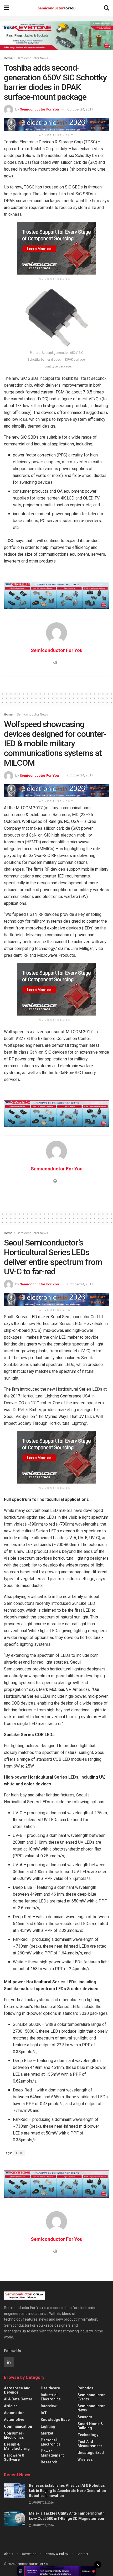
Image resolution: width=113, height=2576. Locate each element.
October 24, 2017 (80, 109)
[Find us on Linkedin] (9, 2362)
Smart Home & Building (90, 2426)
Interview (49, 2406)
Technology (88, 2435)
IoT (44, 2413)
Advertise (29, 2554)
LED (19, 2153)
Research (49, 2462)
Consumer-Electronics (14, 2435)
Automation (14, 2413)
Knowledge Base (55, 2420)
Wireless (85, 2459)
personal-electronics (51, 2442)
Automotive (14, 2420)
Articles (11, 2406)
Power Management (52, 2453)
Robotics (85, 2388)
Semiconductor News (32, 58)
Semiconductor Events (91, 2397)
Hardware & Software (14, 2457)
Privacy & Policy (56, 2554)
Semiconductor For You (39, 109)
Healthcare (50, 2388)
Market (47, 2433)
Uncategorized (91, 2453)
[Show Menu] (6, 8)
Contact (82, 2554)
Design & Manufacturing (17, 2446)
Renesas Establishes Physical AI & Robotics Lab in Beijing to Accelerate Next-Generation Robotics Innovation (67, 2491)
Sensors (85, 2417)
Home (8, 58)
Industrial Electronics (51, 2397)
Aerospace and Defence (17, 2390)
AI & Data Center (18, 2399)
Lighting (48, 2426)
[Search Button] (106, 8)
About (9, 2554)
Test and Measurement (90, 2444)
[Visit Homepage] (56, 8)
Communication (18, 2426)
